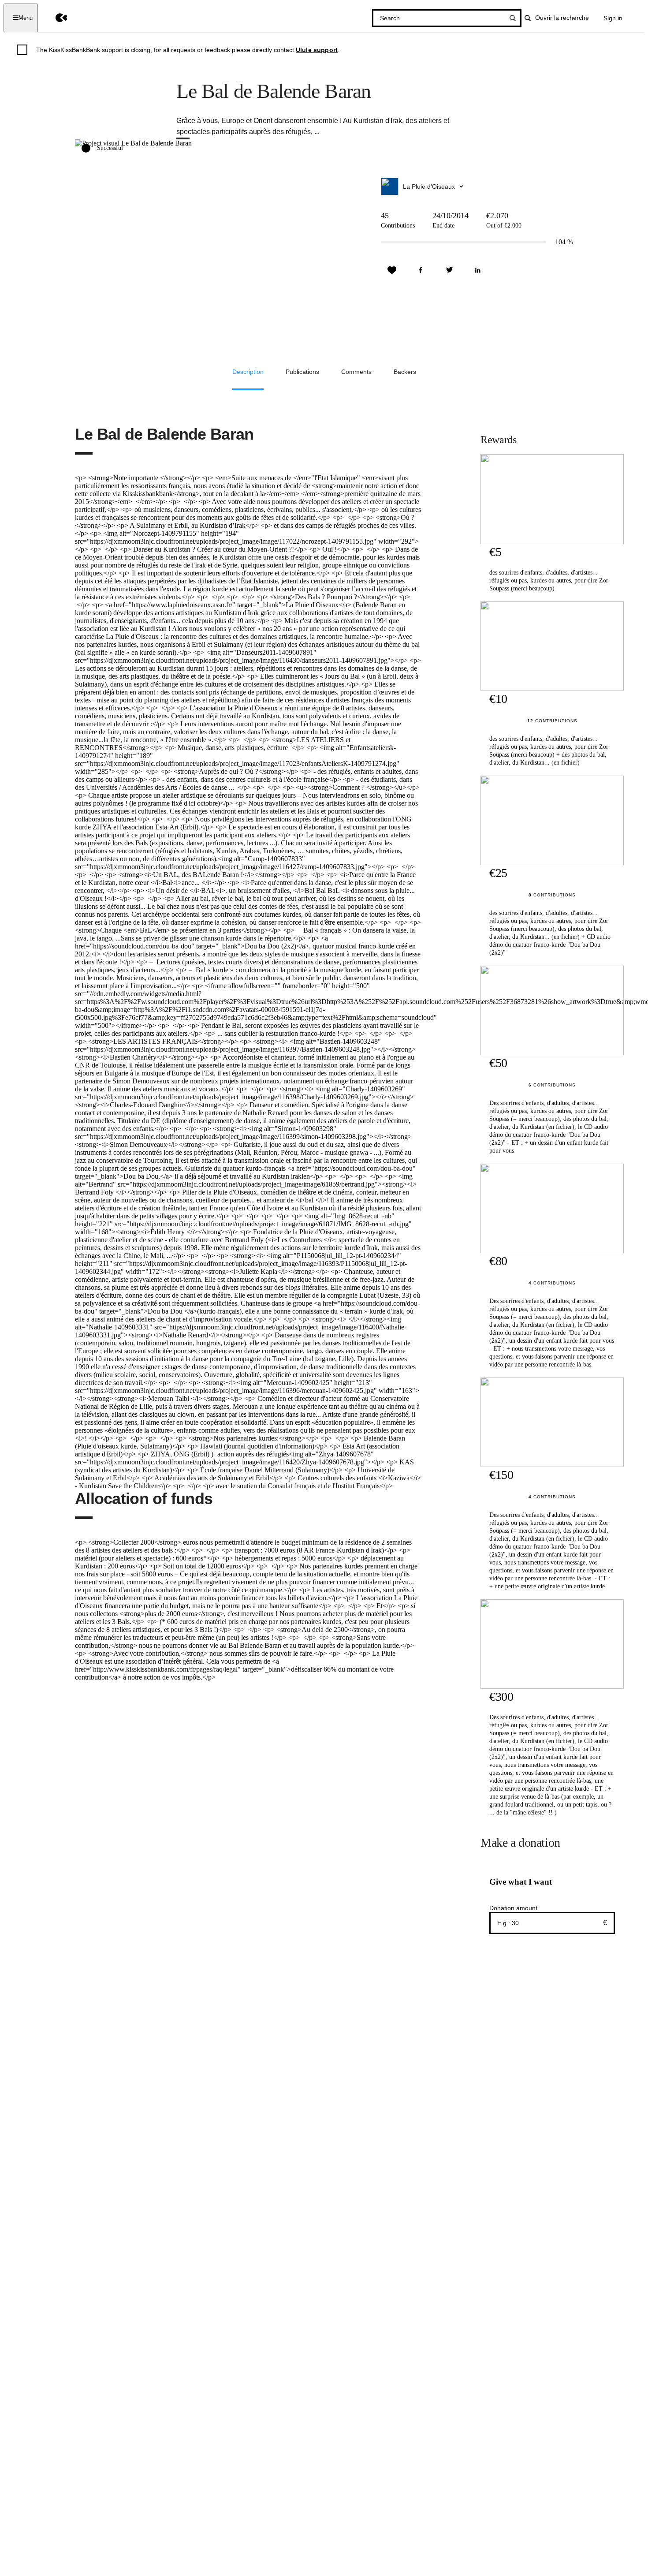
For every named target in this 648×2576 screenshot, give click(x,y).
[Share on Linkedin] (478, 270)
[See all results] (513, 18)
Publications (302, 372)
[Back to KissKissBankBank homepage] (55, 18)
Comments (356, 372)
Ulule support (317, 50)
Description (248, 372)
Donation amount (513, 1908)
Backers (405, 372)
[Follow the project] (392, 270)
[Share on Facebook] (421, 270)
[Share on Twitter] (449, 270)
